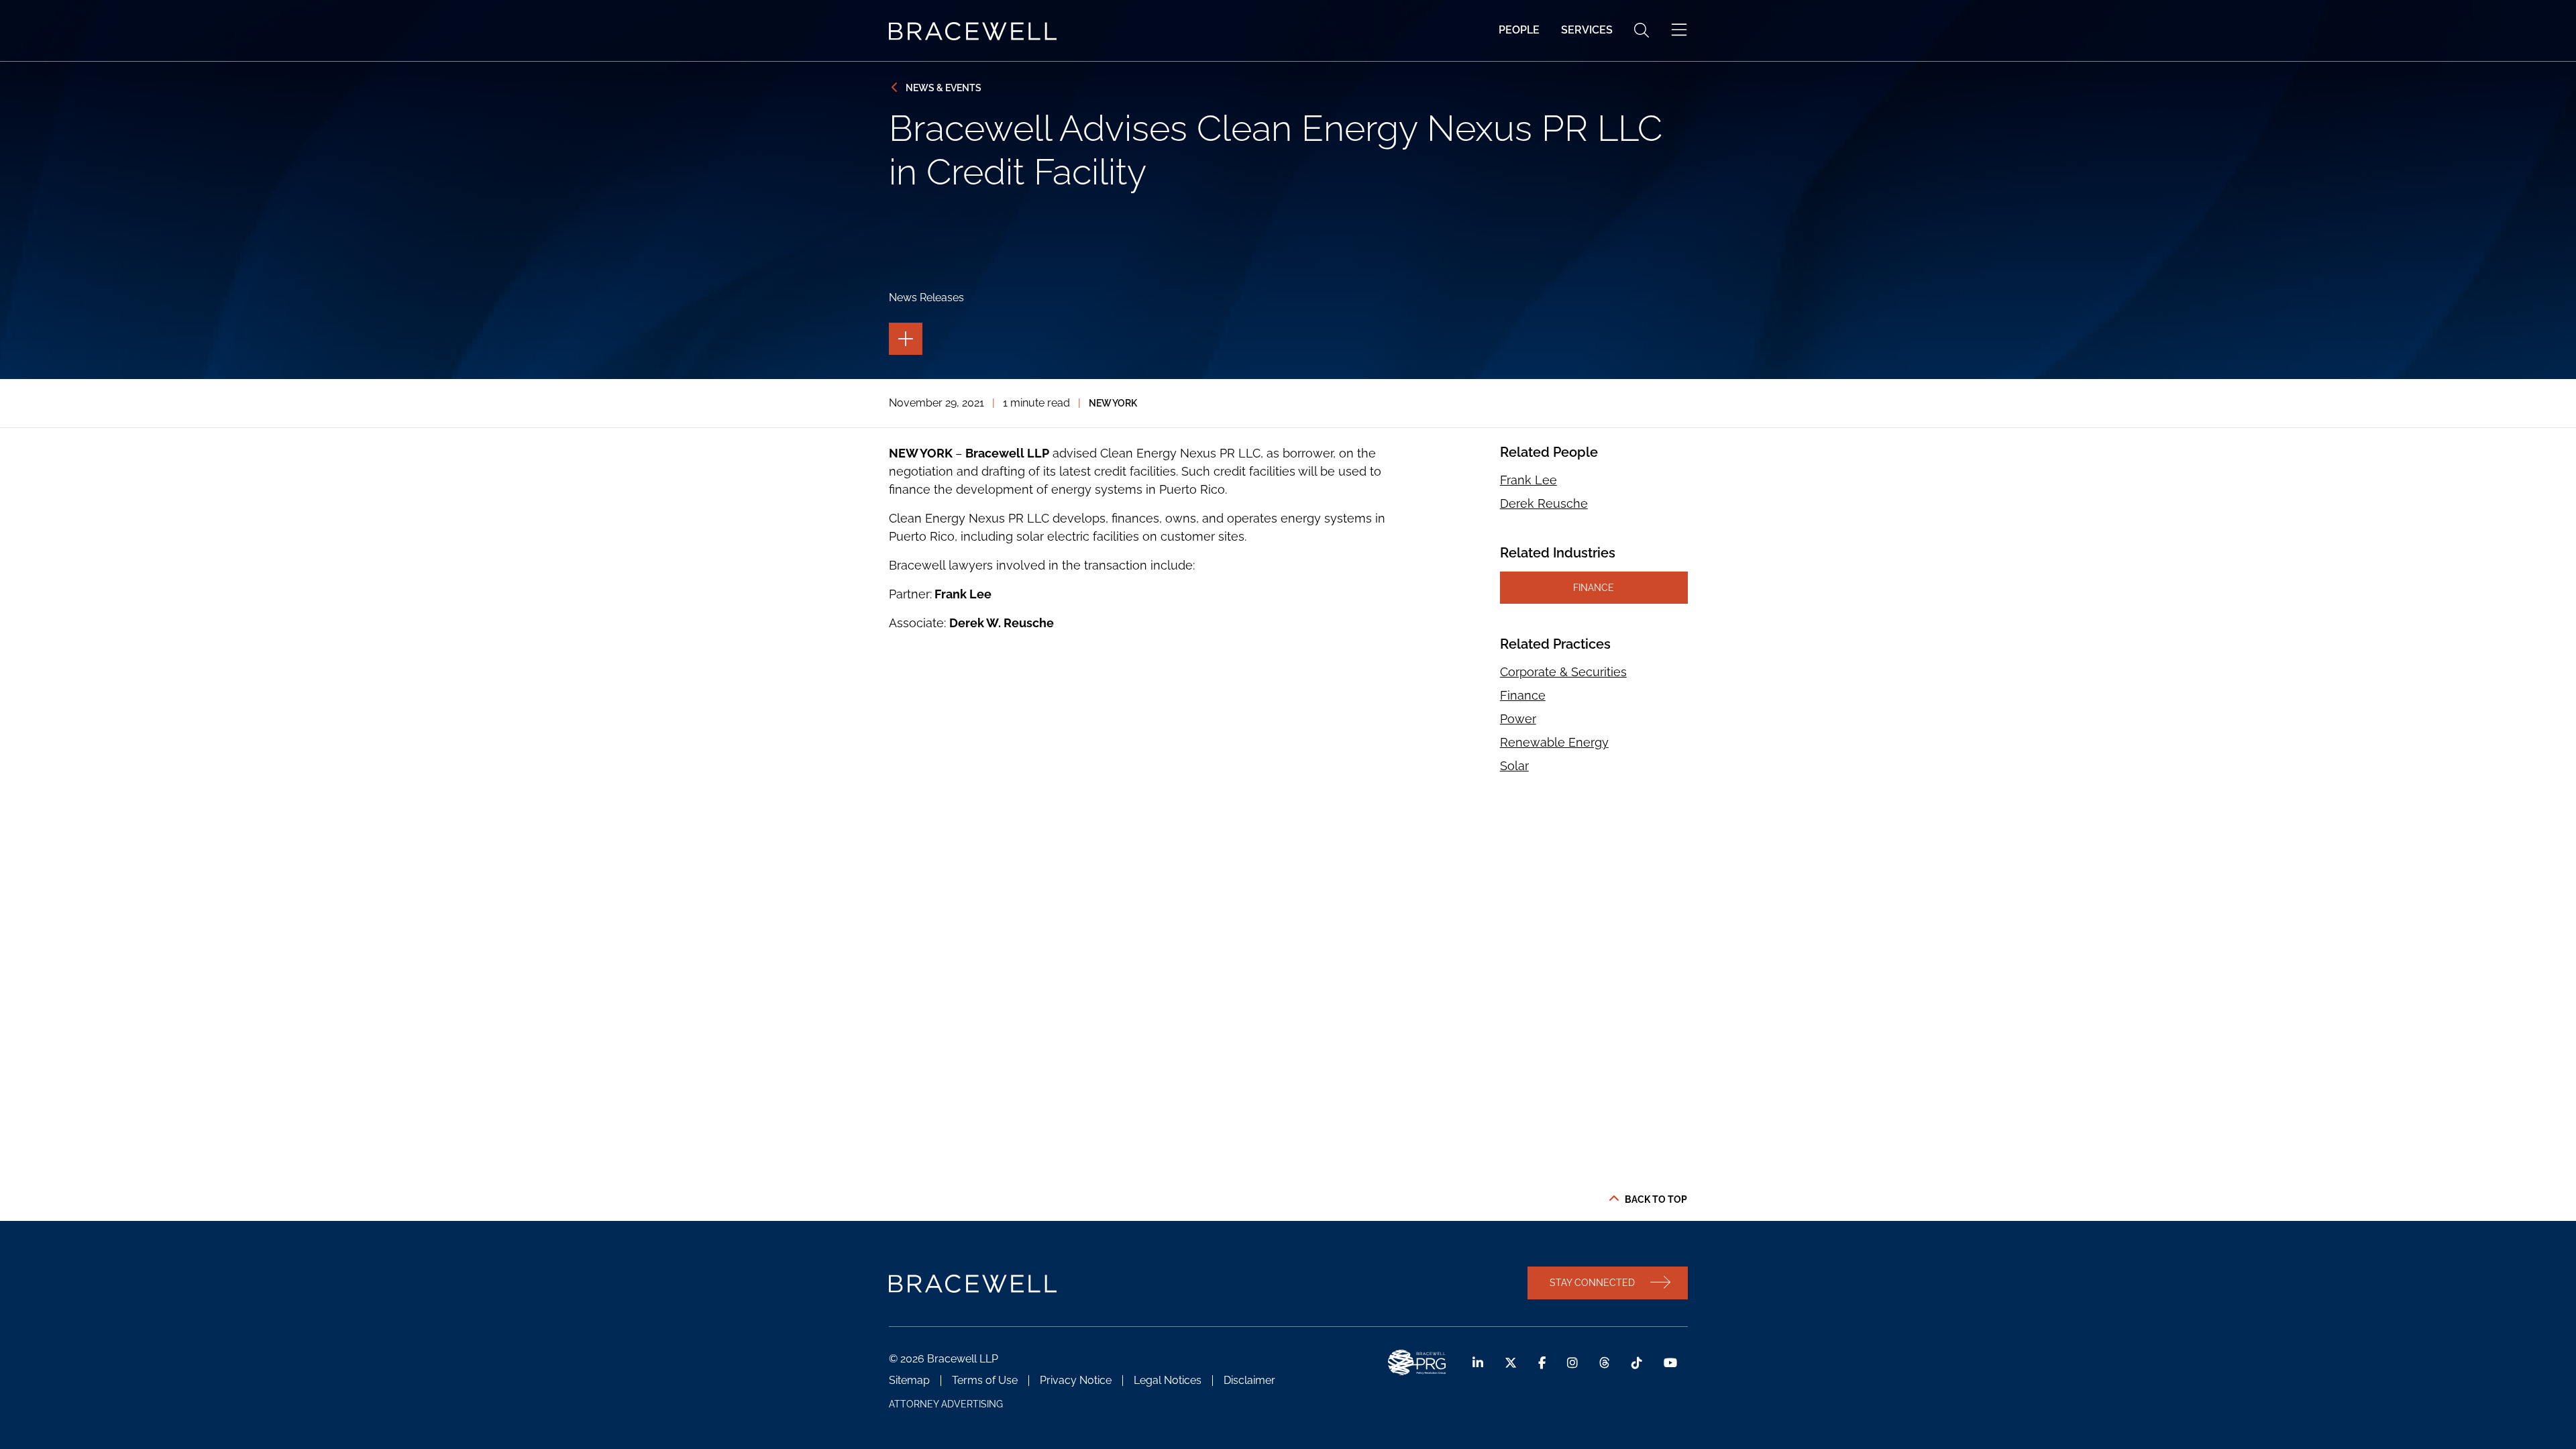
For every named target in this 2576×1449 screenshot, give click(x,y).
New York (1113, 403)
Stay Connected (1592, 1282)
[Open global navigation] (1679, 30)
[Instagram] (1572, 1363)
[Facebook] (1542, 1363)
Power (1518, 719)
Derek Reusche (1544, 503)
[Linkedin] (1478, 1363)
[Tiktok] (1637, 1363)
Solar (1514, 766)
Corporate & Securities (1563, 672)
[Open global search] (1642, 30)
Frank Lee (1528, 480)
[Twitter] (1511, 1363)
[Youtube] (1670, 1363)
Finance (1594, 587)
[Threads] (1605, 1363)
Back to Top (1656, 1199)
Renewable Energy (1554, 742)
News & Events (944, 88)
